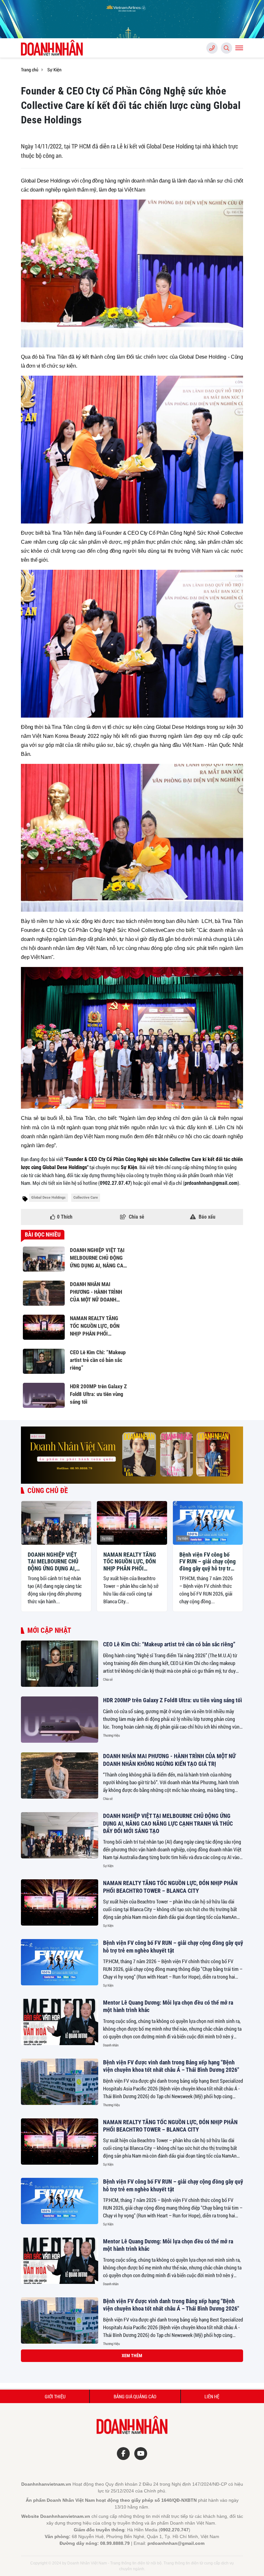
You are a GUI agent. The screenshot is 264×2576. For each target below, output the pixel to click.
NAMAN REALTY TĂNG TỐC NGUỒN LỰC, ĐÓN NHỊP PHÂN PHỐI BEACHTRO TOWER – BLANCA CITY (130, 1562)
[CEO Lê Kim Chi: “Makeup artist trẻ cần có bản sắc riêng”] (60, 1664)
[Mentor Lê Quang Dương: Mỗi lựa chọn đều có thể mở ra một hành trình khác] (60, 2022)
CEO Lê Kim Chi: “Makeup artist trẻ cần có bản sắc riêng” (169, 1644)
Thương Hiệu (111, 1735)
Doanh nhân (111, 2045)
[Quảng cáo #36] (132, 19)
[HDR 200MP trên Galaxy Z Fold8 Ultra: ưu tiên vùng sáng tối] (60, 1720)
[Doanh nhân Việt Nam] (53, 48)
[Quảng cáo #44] (132, 1455)
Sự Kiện (31, 1538)
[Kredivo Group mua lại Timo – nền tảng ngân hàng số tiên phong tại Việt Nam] (60, 2440)
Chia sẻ (108, 1679)
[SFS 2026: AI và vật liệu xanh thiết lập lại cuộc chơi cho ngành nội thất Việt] (60, 2500)
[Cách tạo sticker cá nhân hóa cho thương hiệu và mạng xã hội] (60, 2380)
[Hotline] (212, 48)
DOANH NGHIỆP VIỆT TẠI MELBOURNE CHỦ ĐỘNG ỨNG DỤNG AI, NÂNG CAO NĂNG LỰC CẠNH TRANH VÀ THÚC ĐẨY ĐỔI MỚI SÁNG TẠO (56, 1562)
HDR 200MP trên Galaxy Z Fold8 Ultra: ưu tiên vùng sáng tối (173, 1700)
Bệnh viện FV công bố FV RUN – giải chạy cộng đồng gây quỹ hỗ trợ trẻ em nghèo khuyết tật (207, 1562)
